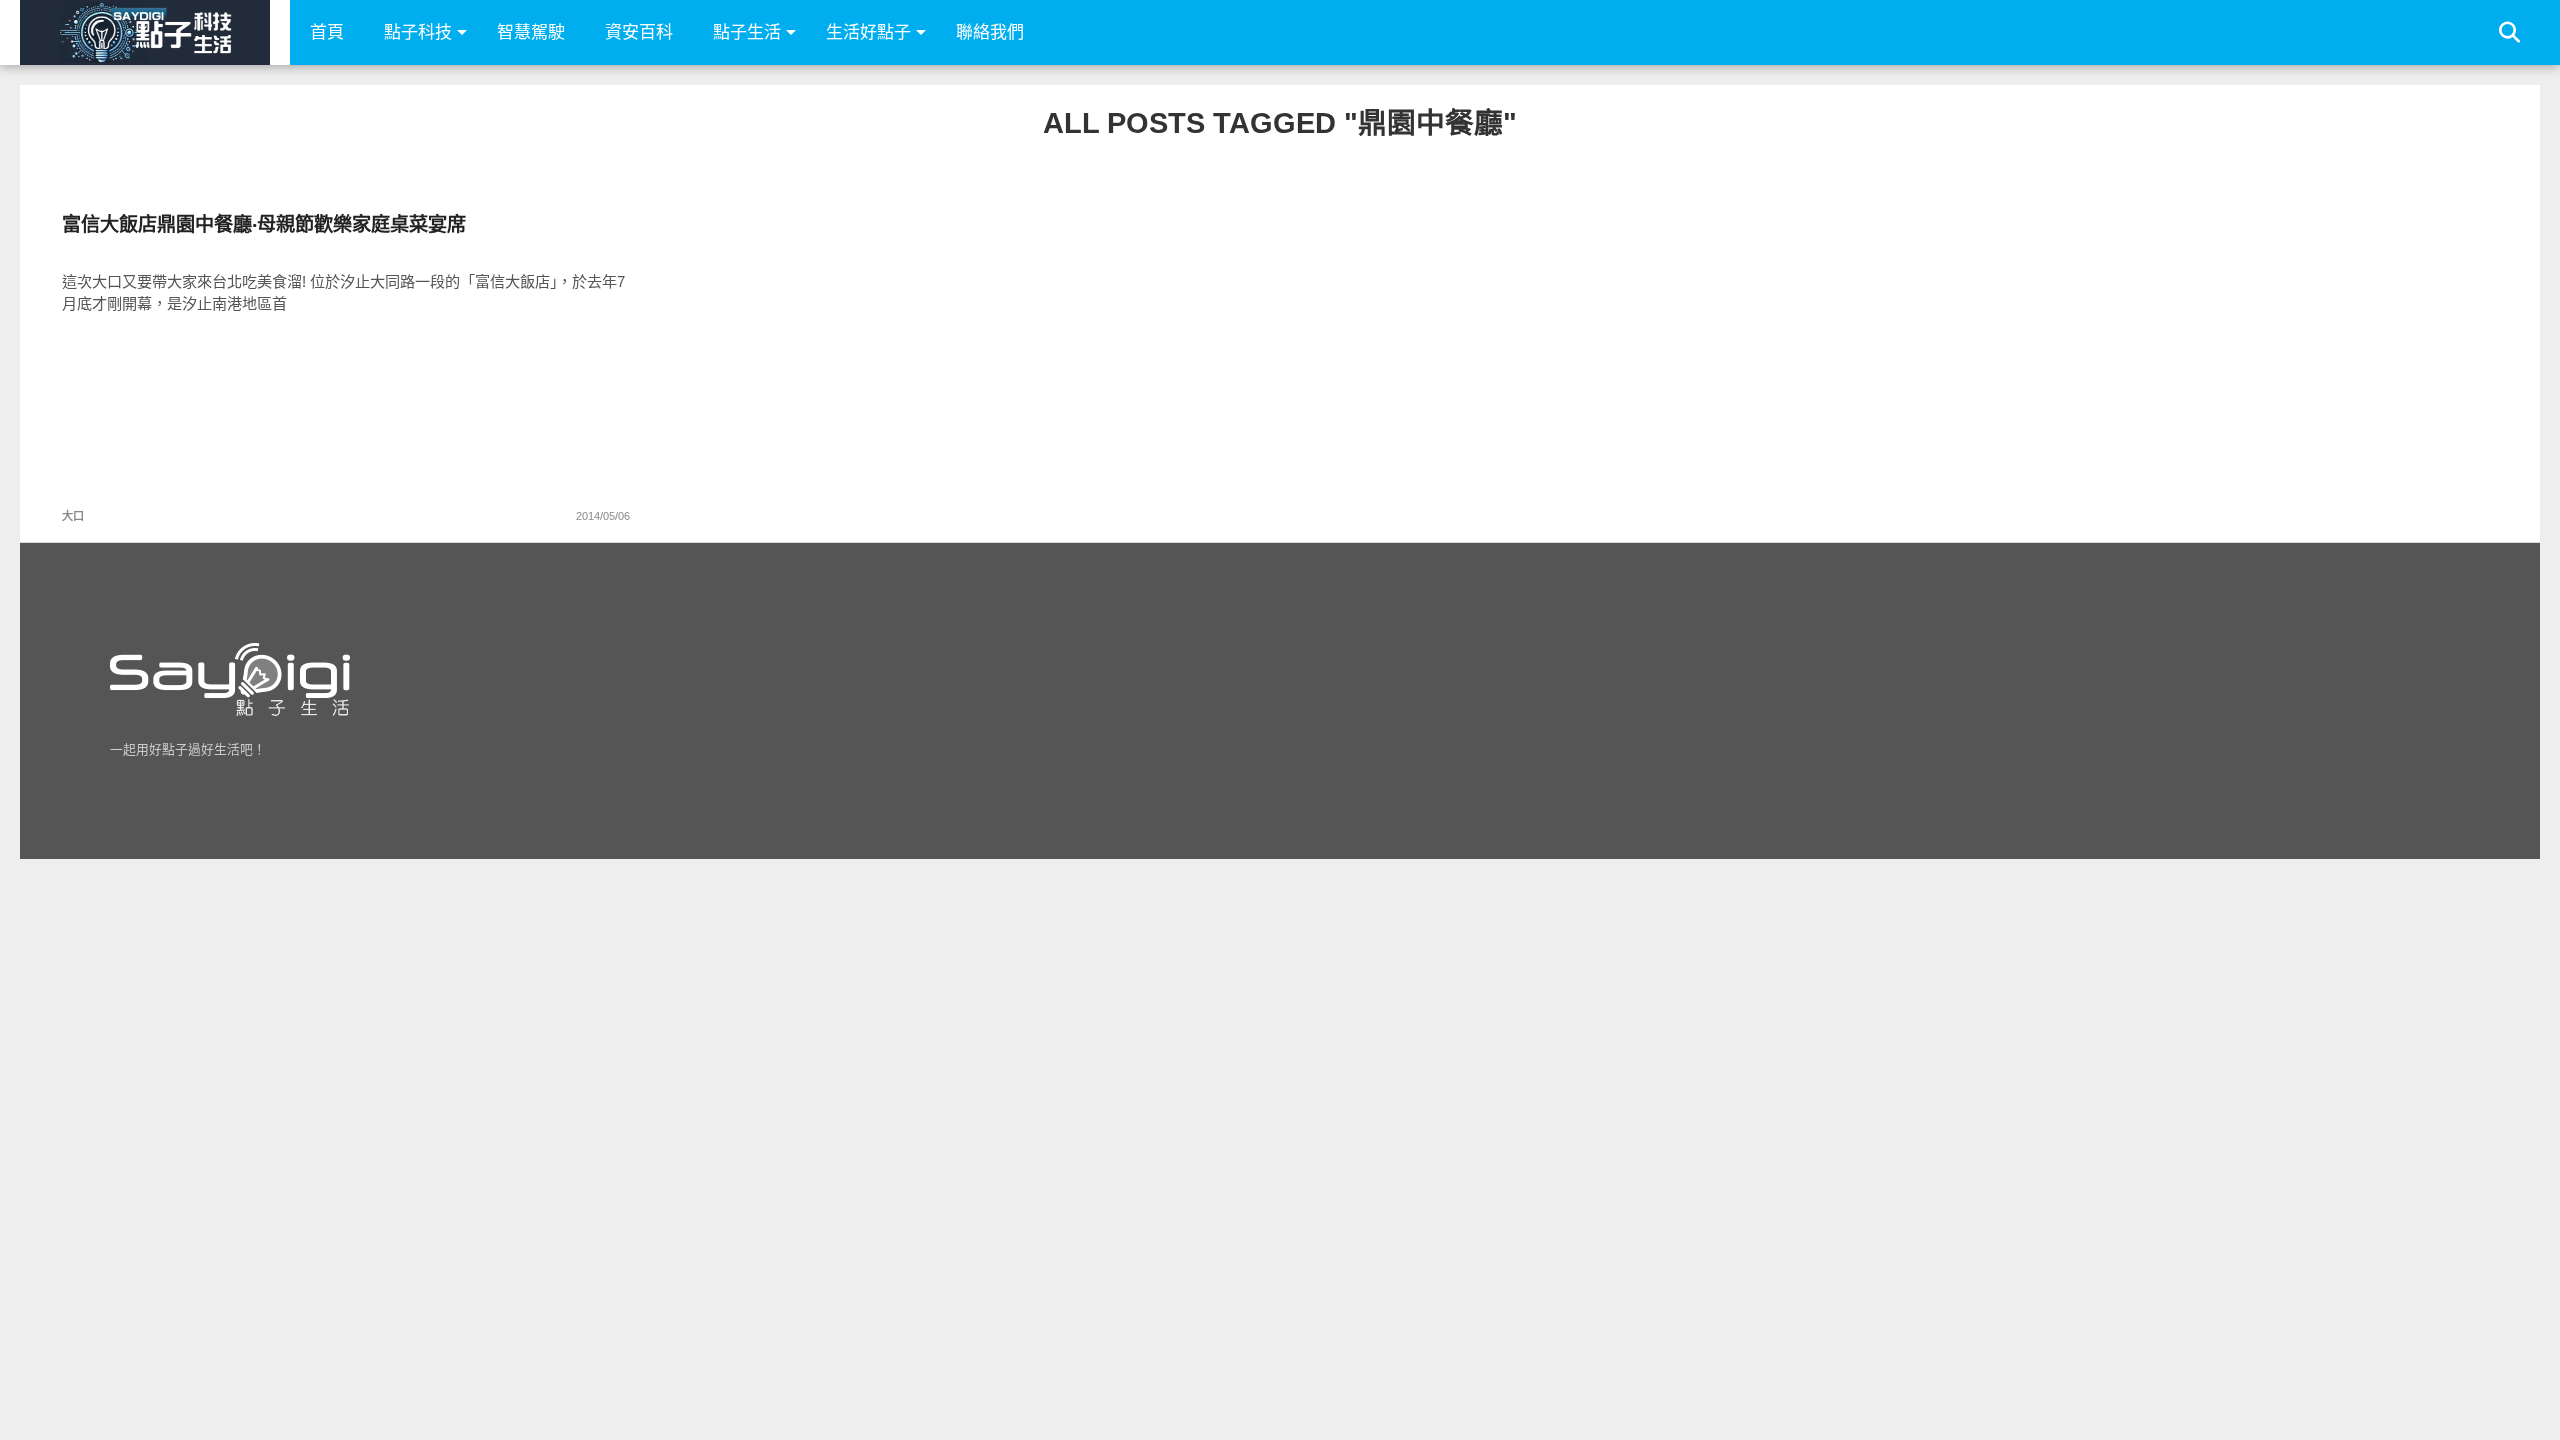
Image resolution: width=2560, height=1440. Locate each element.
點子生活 (747, 32)
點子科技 (418, 32)
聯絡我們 (990, 32)
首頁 (327, 32)
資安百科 (639, 32)
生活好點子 (868, 32)
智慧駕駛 (531, 32)
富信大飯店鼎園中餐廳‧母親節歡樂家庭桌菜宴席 (264, 224)
